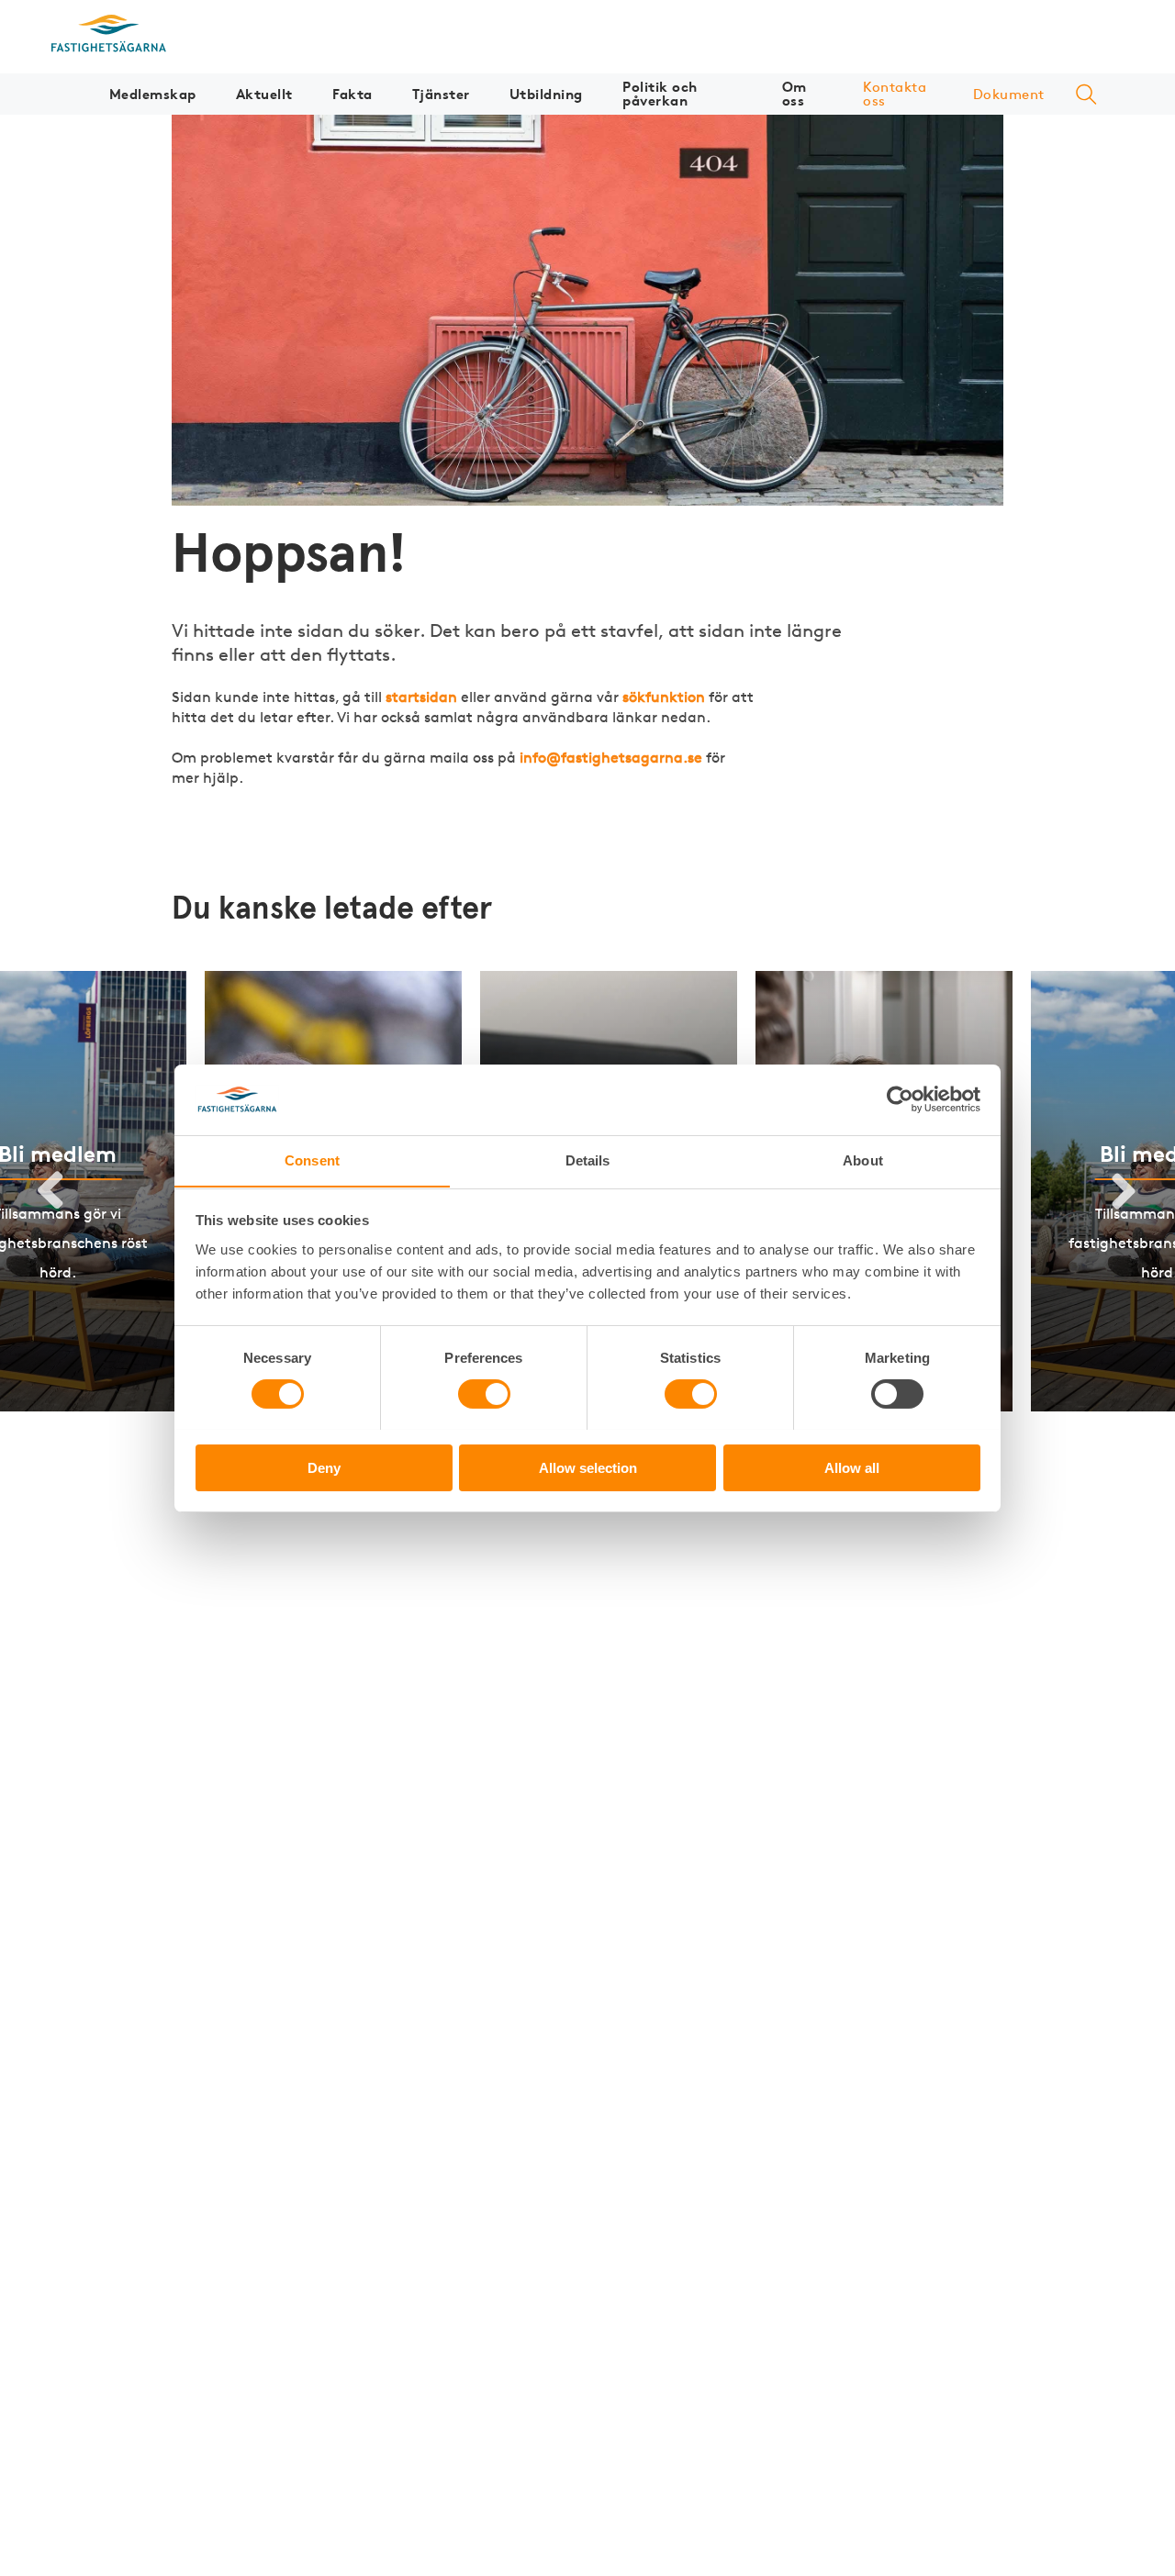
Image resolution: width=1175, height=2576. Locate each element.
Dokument (1009, 94)
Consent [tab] (312, 1160)
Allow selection (588, 1467)
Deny (324, 1467)
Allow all (852, 1467)
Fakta (352, 94)
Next (1124, 1192)
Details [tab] (588, 1160)
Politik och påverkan (660, 94)
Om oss (795, 94)
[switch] (484, 1394)
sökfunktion (664, 697)
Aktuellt (264, 94)
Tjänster (441, 94)
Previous (51, 1192)
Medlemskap (153, 94)
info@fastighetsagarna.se (611, 758)
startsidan (421, 697)
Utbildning (546, 94)
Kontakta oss (895, 94)
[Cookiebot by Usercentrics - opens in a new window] (900, 1099)
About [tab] (863, 1160)
